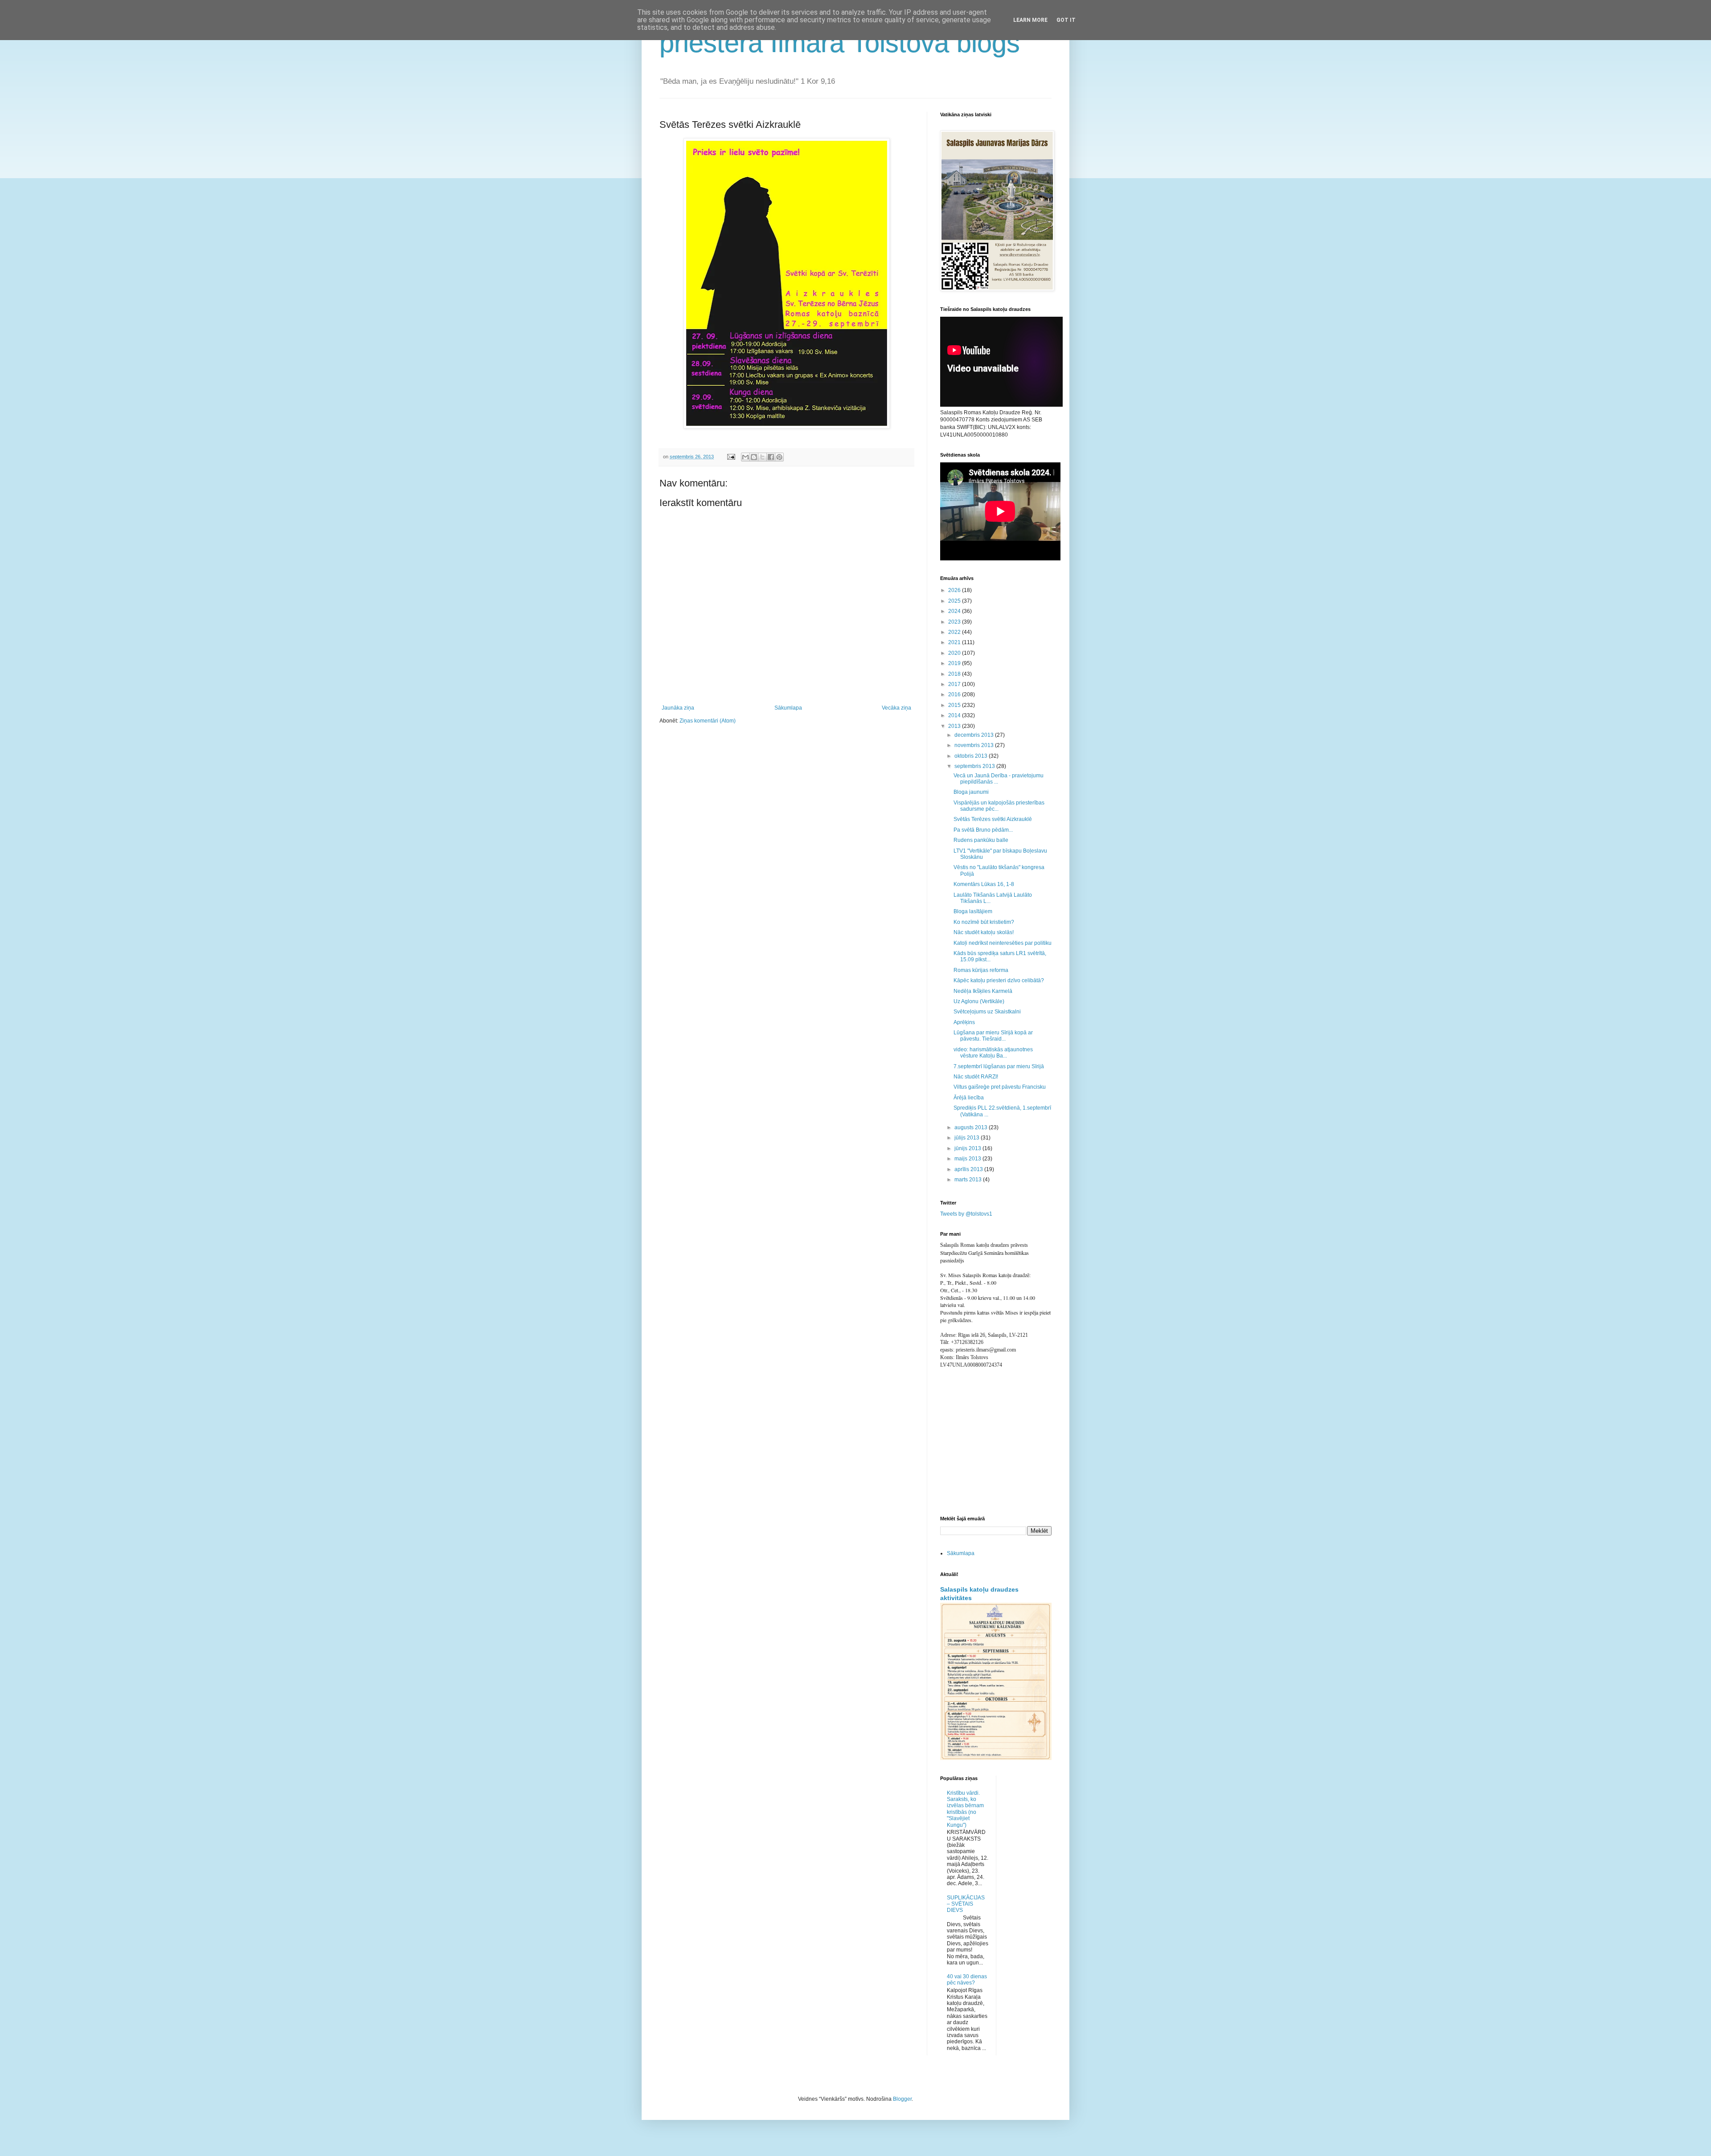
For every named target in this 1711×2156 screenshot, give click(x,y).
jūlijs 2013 (968, 1138)
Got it (1066, 20)
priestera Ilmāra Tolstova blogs (840, 43)
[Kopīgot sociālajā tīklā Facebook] (771, 457)
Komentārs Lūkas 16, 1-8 (984, 884)
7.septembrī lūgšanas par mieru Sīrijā (999, 1066)
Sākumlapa (788, 708)
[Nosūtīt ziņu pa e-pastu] (731, 457)
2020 (955, 653)
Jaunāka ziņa (678, 708)
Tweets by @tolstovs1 (966, 1214)
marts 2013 (969, 1180)
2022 (955, 632)
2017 (955, 684)
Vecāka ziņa (896, 708)
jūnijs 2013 (968, 1148)
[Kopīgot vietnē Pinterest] (779, 457)
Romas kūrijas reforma (981, 970)
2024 (955, 611)
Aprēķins (964, 1022)
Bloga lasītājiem (973, 911)
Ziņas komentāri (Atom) (708, 721)
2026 (955, 590)
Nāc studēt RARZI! (976, 1077)
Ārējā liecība (969, 1098)
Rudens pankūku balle (981, 840)
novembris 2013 (975, 745)
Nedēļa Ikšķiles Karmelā (983, 991)
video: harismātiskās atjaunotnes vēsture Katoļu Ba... (993, 1053)
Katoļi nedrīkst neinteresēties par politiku (1003, 943)
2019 (955, 663)
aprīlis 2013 (969, 1169)
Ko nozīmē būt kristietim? (984, 922)
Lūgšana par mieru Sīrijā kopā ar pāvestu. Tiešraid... (993, 1036)
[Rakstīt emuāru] (754, 457)
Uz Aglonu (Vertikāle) (979, 1001)
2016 (955, 694)
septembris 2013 (975, 766)
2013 (955, 726)
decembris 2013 (975, 735)
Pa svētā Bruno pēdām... (983, 830)
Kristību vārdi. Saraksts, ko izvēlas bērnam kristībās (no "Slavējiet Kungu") (965, 1809)
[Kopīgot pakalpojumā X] (762, 457)
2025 (955, 601)
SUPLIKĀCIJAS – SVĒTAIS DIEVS (966, 1904)
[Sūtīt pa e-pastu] (745, 457)
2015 (955, 705)
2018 (955, 674)
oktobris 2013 (972, 756)
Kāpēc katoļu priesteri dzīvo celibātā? (999, 980)
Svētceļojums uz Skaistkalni (987, 1012)
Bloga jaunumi (971, 792)
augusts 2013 (972, 1127)
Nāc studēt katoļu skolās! (984, 932)
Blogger (902, 2099)
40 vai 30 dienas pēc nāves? (967, 1980)
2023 (955, 622)
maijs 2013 (968, 1159)
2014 (955, 715)
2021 (955, 642)
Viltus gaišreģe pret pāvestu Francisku (1000, 1087)
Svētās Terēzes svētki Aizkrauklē (993, 819)
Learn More (1030, 20)
